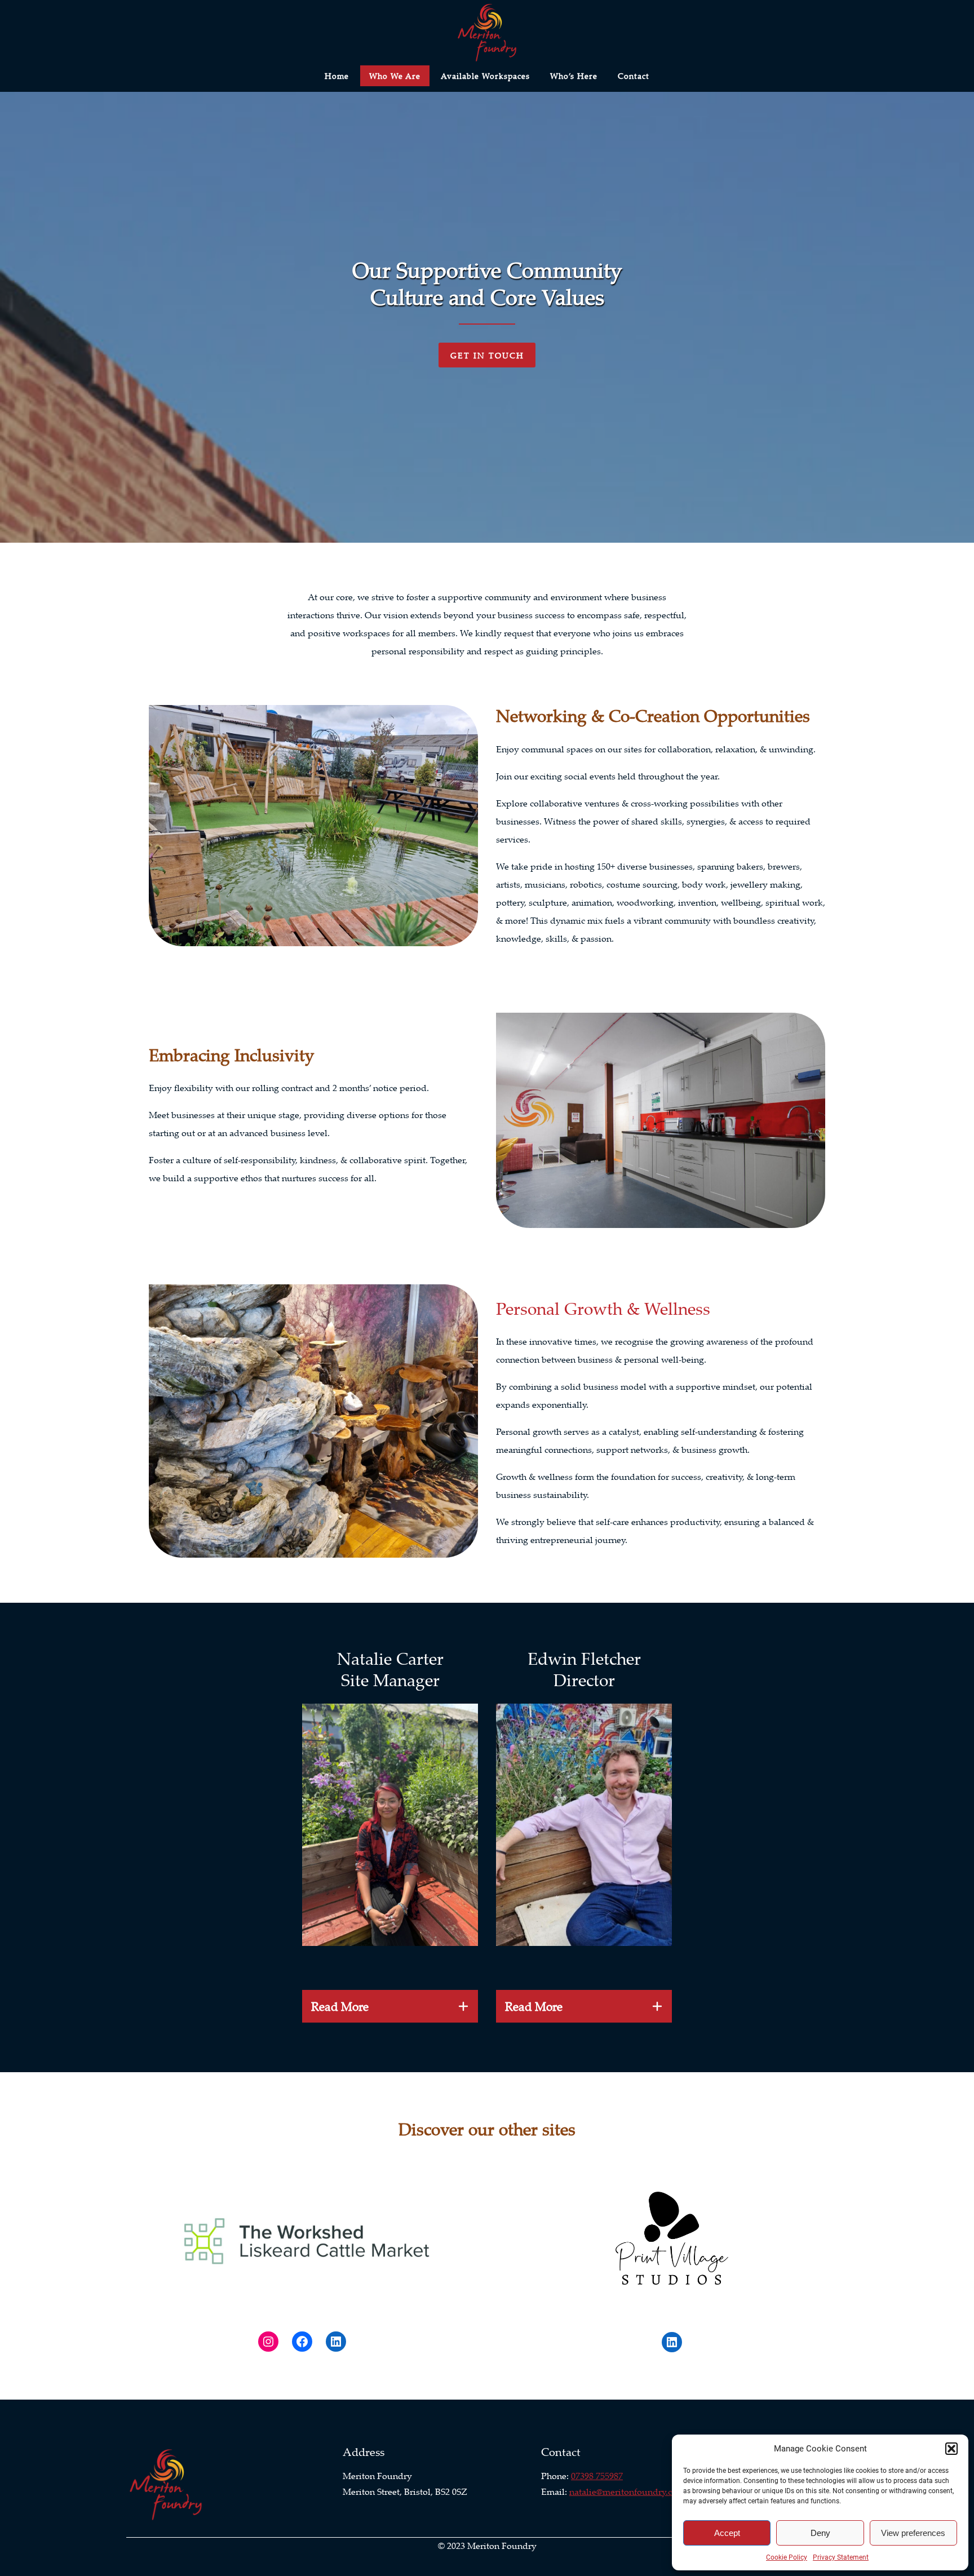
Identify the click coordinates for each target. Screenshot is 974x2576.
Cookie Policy (787, 2557)
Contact (634, 76)
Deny (820, 2533)
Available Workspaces (485, 76)
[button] (951, 2449)
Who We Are (395, 76)
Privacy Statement (841, 2557)
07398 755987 (597, 2476)
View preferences (913, 2533)
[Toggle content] (463, 2006)
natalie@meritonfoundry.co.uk (630, 2491)
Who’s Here (574, 76)
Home (337, 76)
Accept (727, 2533)
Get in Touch (487, 355)
